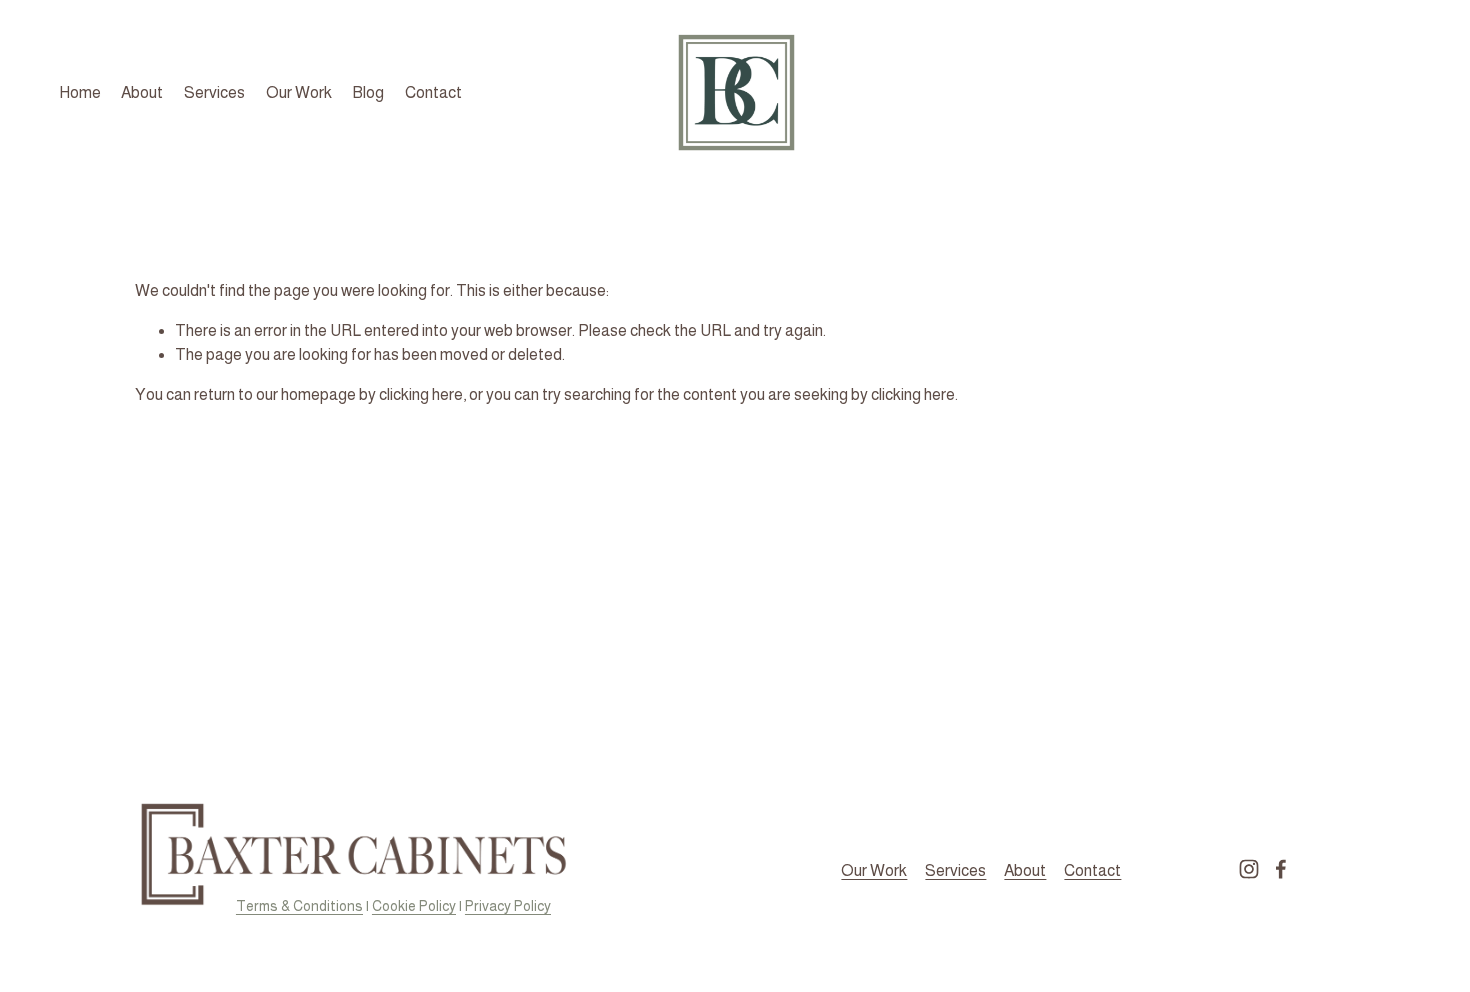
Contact (433, 92)
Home (80, 92)
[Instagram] (1249, 869)
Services (214, 92)
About (142, 92)
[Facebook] (1281, 869)
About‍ (1025, 870)
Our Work (299, 92)
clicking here (421, 394)
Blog (368, 92)
